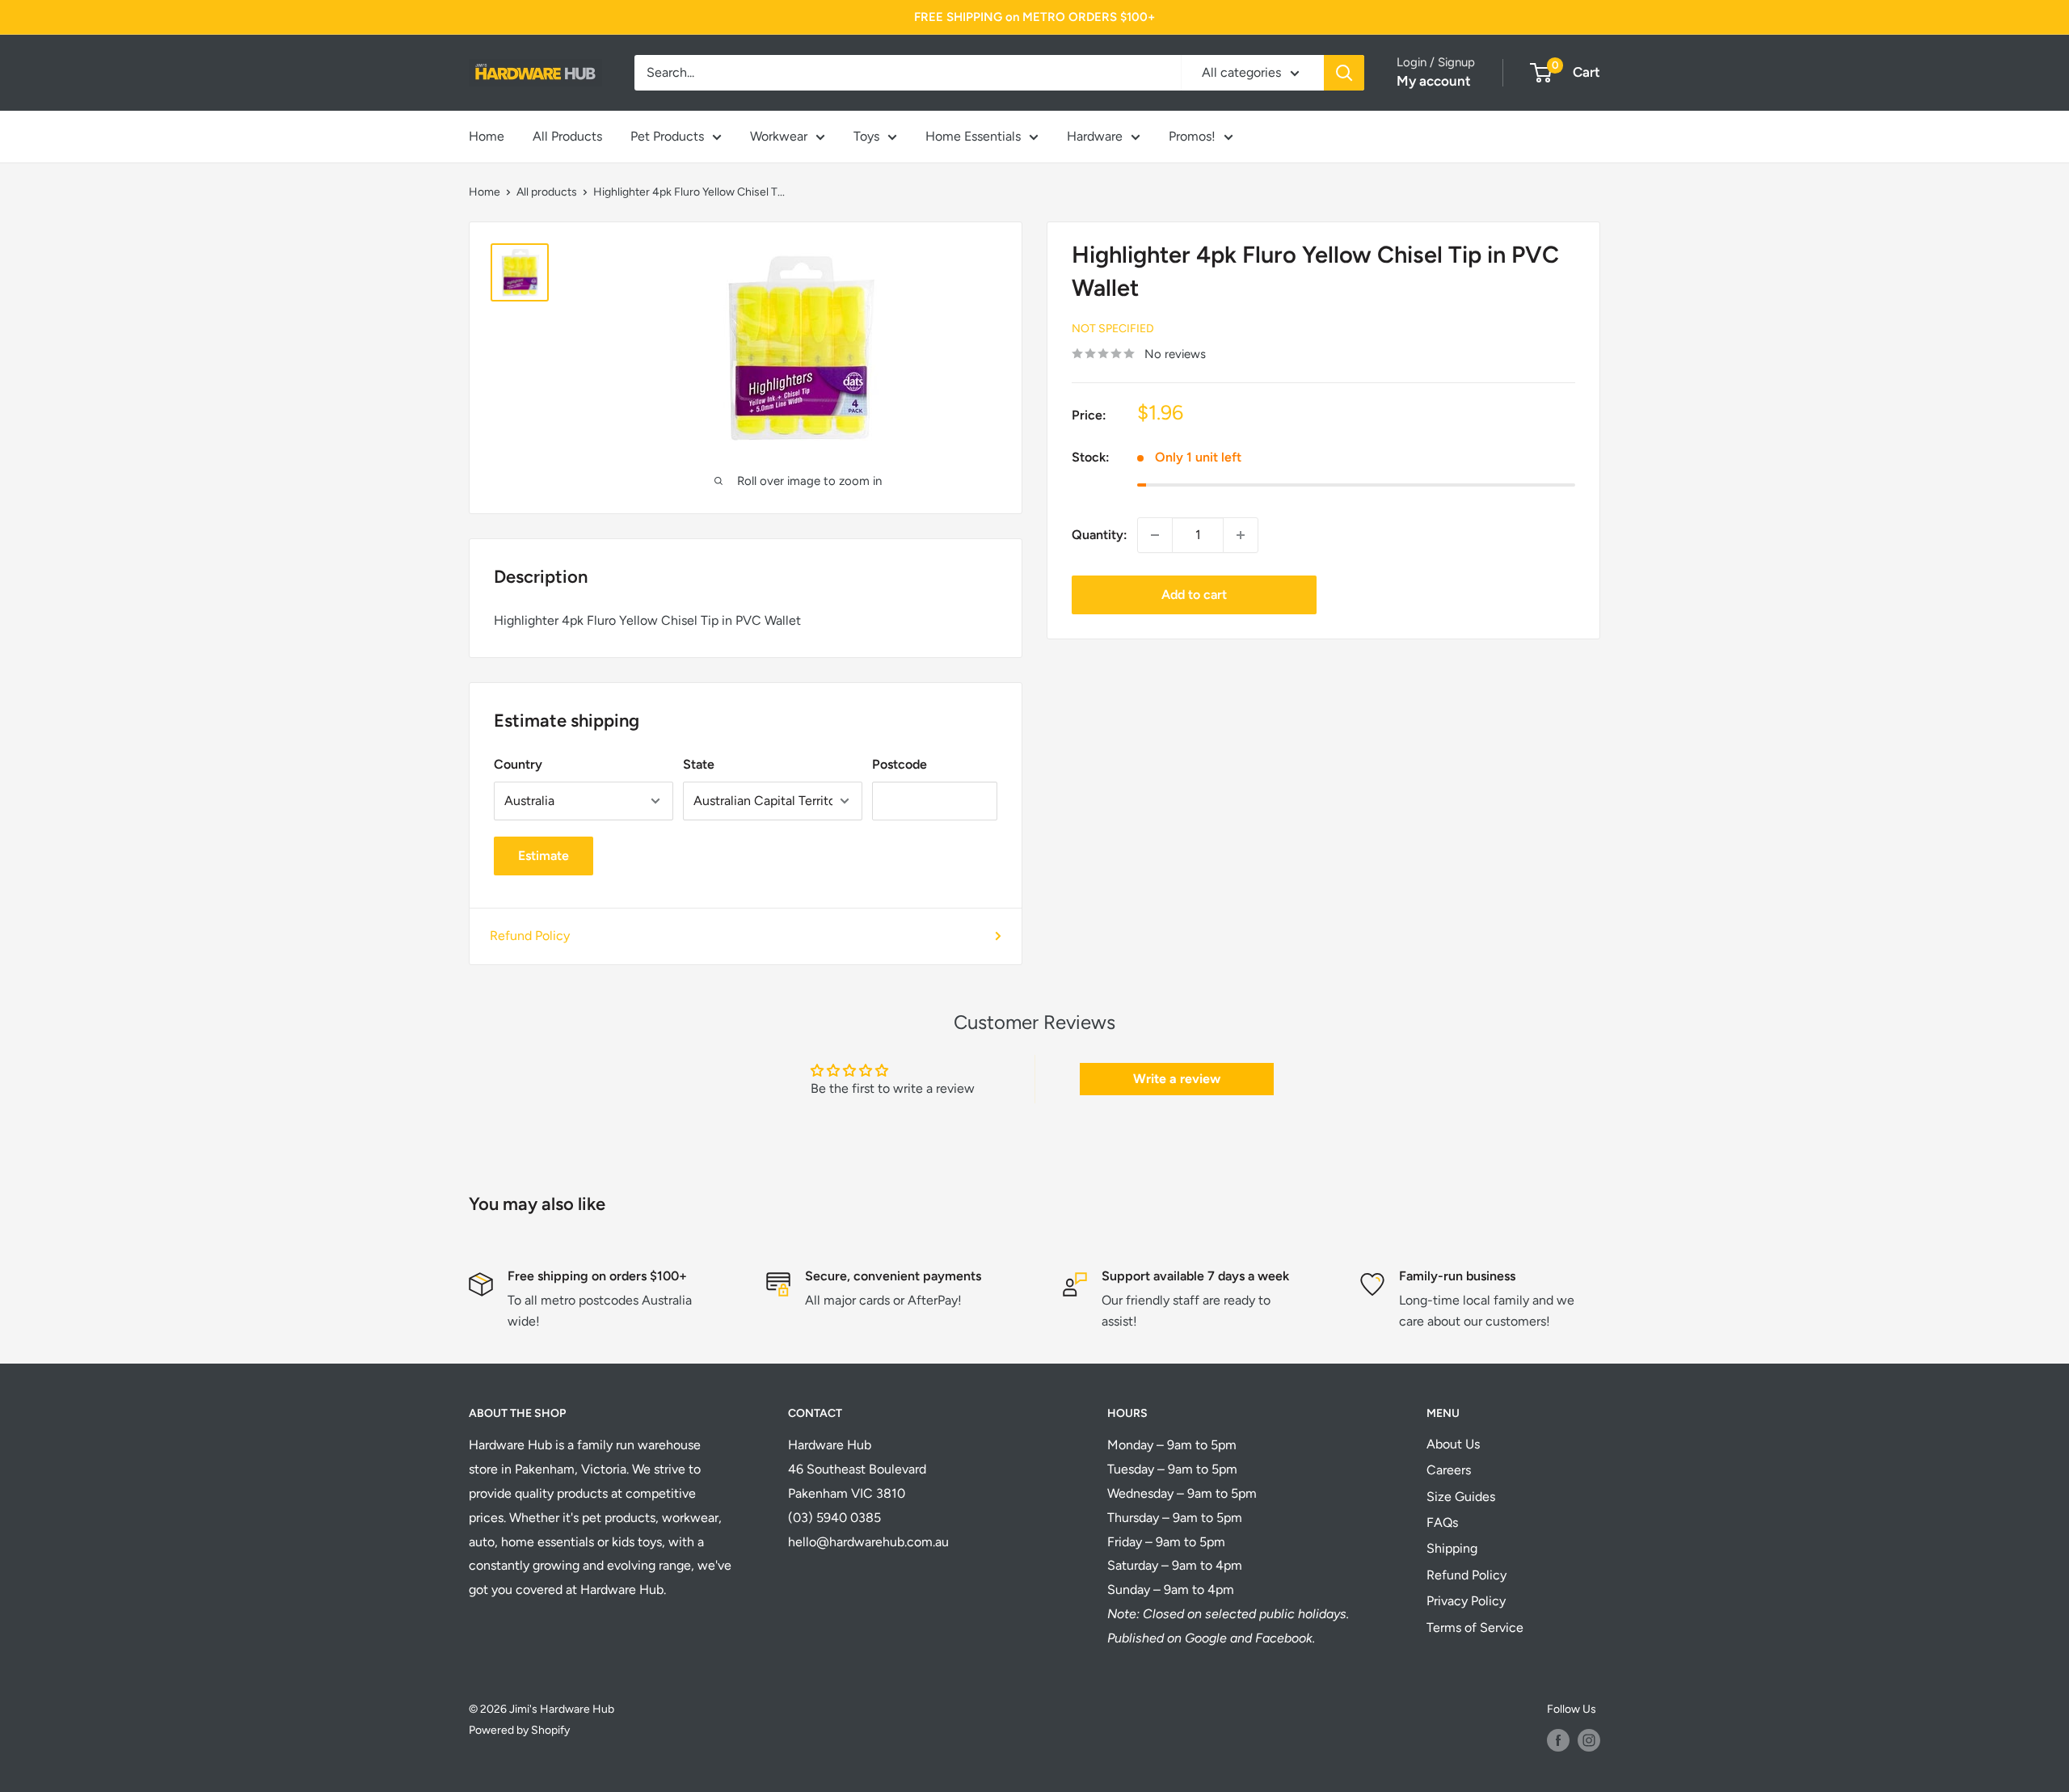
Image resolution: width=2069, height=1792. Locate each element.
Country (518, 764)
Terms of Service (1475, 1628)
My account (1434, 81)
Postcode (900, 764)
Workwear (779, 136)
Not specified (1113, 329)
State (699, 764)
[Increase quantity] (1241, 535)
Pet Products (667, 136)
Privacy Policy (1466, 1601)
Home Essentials (973, 136)
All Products (567, 136)
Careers (1449, 1470)
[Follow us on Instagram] (1589, 1740)
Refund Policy (530, 936)
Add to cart (1194, 595)
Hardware (1095, 136)
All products (547, 192)
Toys (866, 136)
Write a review (1177, 1079)
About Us (1453, 1444)
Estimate (544, 856)
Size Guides (1461, 1497)
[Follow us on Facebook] (1558, 1740)
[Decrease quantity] (1155, 535)
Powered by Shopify (519, 1730)
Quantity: (1100, 535)
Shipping (1452, 1548)
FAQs (1442, 1522)
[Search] (1344, 73)
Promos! (1192, 136)
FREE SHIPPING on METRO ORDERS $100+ (1034, 17)
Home (487, 136)
